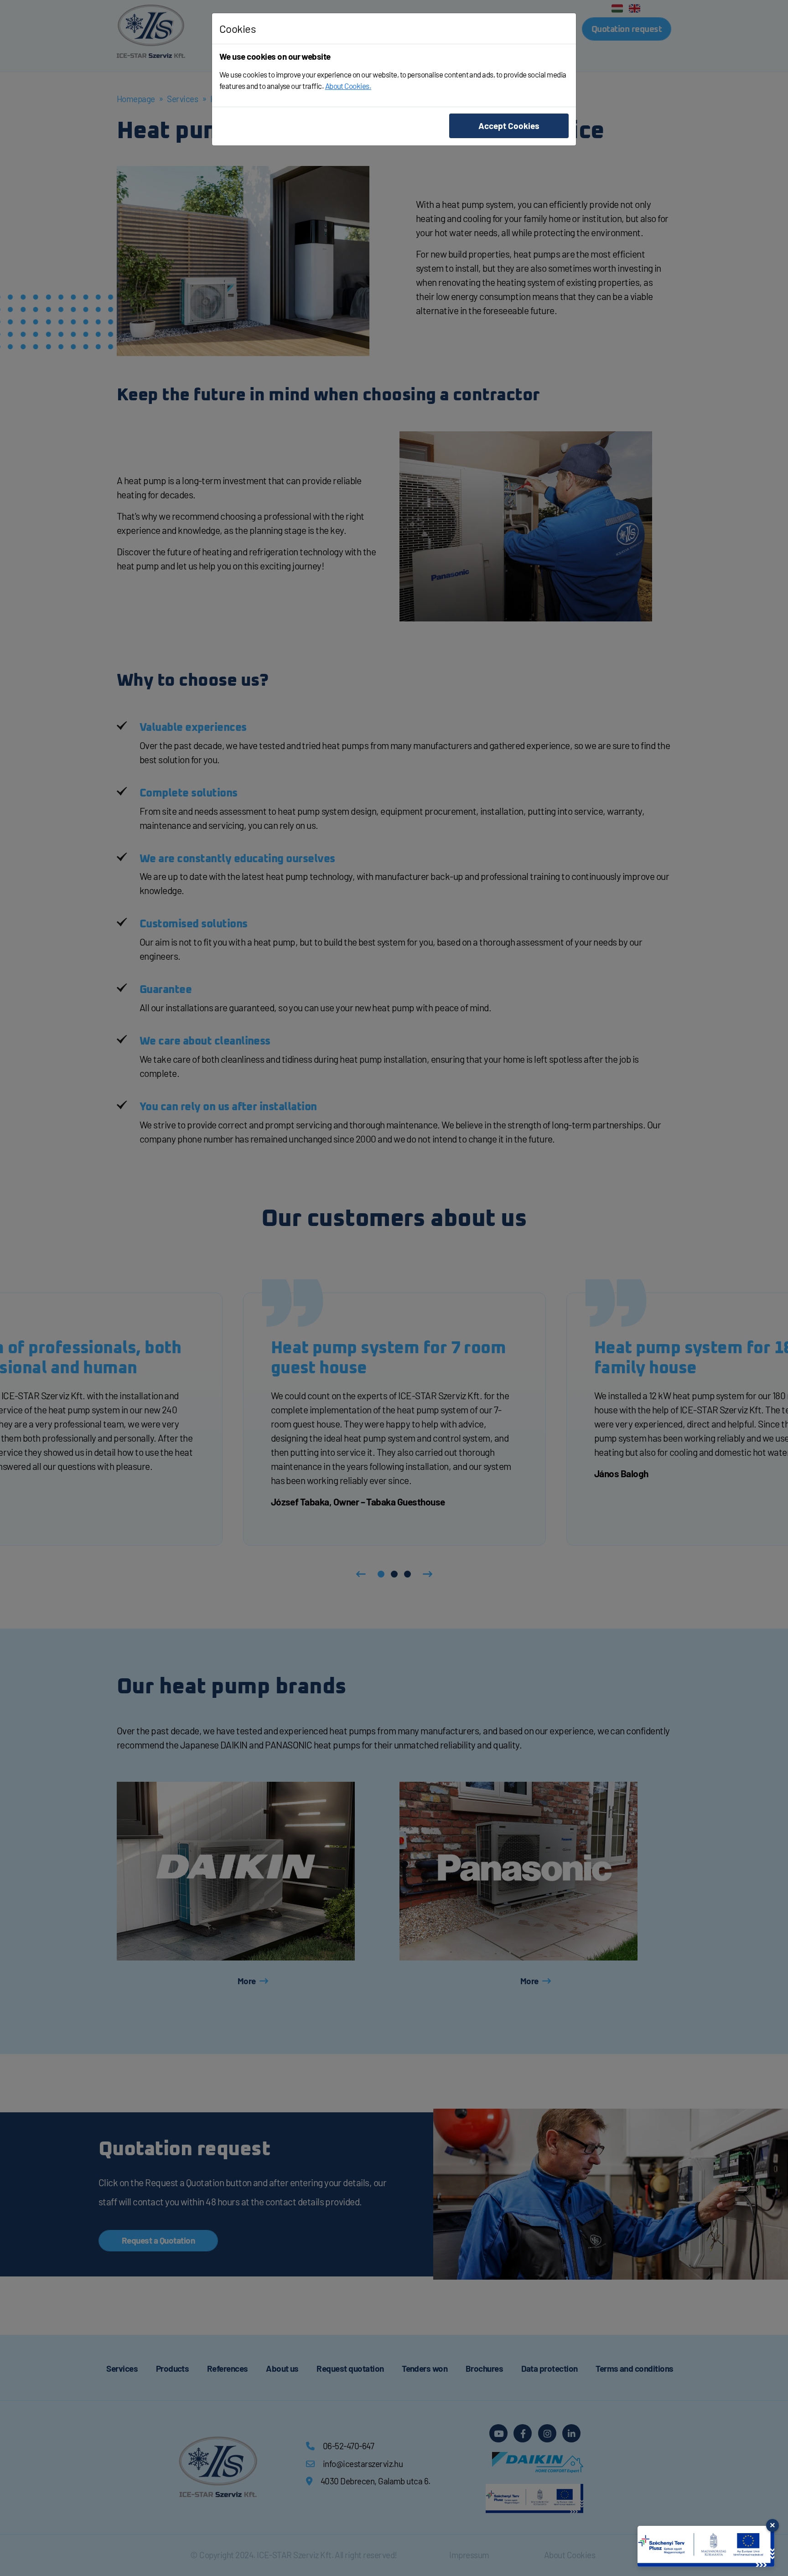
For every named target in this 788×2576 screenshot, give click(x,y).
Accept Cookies (509, 126)
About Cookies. (348, 86)
